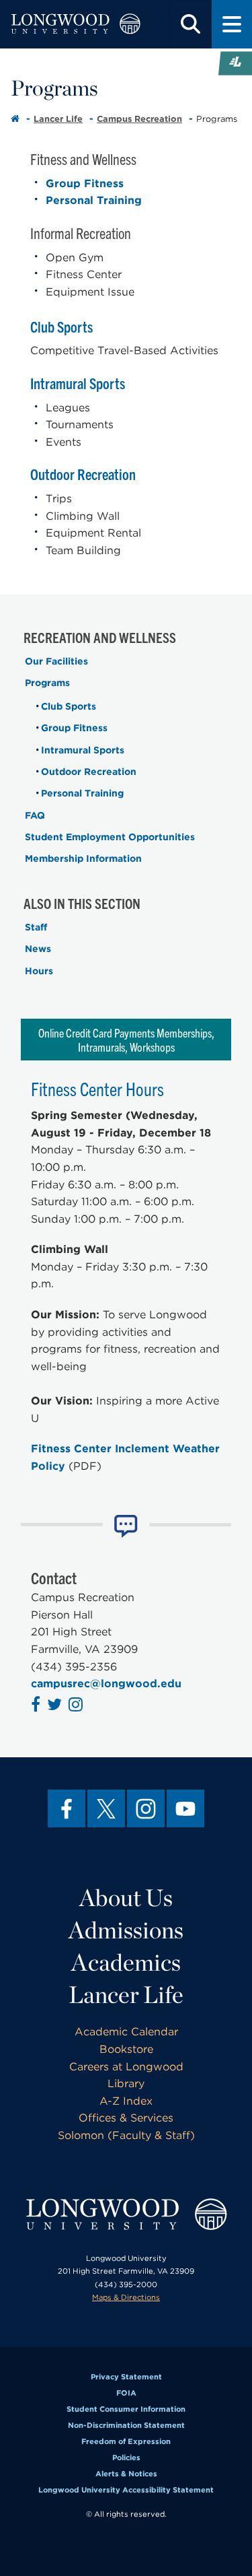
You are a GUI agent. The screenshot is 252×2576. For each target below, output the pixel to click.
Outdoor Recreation (83, 474)
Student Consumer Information (126, 2409)
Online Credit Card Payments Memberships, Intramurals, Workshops (126, 1040)
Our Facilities (56, 661)
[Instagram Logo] (77, 1706)
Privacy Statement (126, 2377)
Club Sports (63, 326)
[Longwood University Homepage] (76, 24)
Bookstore (126, 2049)
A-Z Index (126, 2101)
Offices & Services (126, 2118)
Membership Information (83, 858)
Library (126, 2083)
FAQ (35, 815)
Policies (126, 2458)
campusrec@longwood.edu (106, 1684)
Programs (47, 683)
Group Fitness (85, 183)
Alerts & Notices (126, 2474)
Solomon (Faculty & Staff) (126, 2135)
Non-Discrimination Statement (126, 2425)
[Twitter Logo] (56, 1706)
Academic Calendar (126, 2032)
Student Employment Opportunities (110, 837)
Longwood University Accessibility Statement (126, 2490)
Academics (126, 1962)
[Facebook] (67, 1808)
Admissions (126, 1930)
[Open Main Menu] (232, 24)
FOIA (126, 2393)
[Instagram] (146, 1808)
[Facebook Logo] (37, 1706)
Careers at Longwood (126, 2067)
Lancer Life (58, 119)
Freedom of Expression (126, 2441)
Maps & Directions (126, 2297)
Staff (36, 927)
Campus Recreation (139, 119)
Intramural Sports (78, 383)
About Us (126, 1897)
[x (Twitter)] (106, 1808)
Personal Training (94, 200)
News (38, 949)
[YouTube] (185, 1808)
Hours (39, 971)
